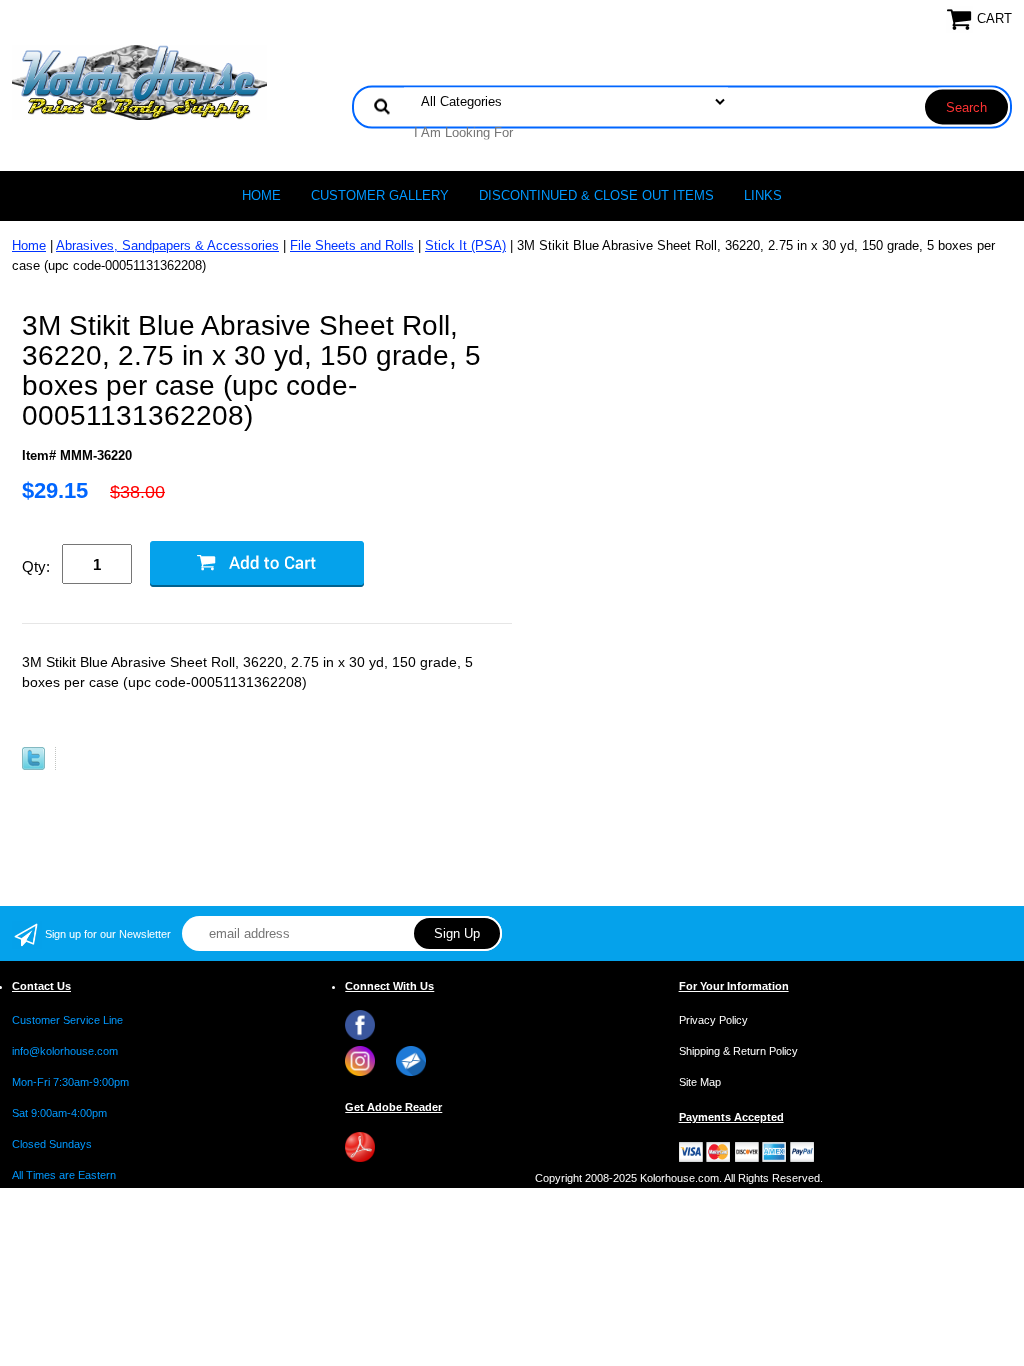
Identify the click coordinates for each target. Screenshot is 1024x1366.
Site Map (700, 1082)
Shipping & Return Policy (738, 1051)
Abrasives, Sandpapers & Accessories (167, 245)
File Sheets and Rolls (352, 245)
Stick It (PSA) (465, 245)
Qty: (36, 566)
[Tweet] (33, 765)
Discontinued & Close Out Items (596, 195)
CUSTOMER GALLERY (380, 195)
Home (261, 195)
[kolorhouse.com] (139, 81)
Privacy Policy (713, 1020)
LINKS (763, 195)
